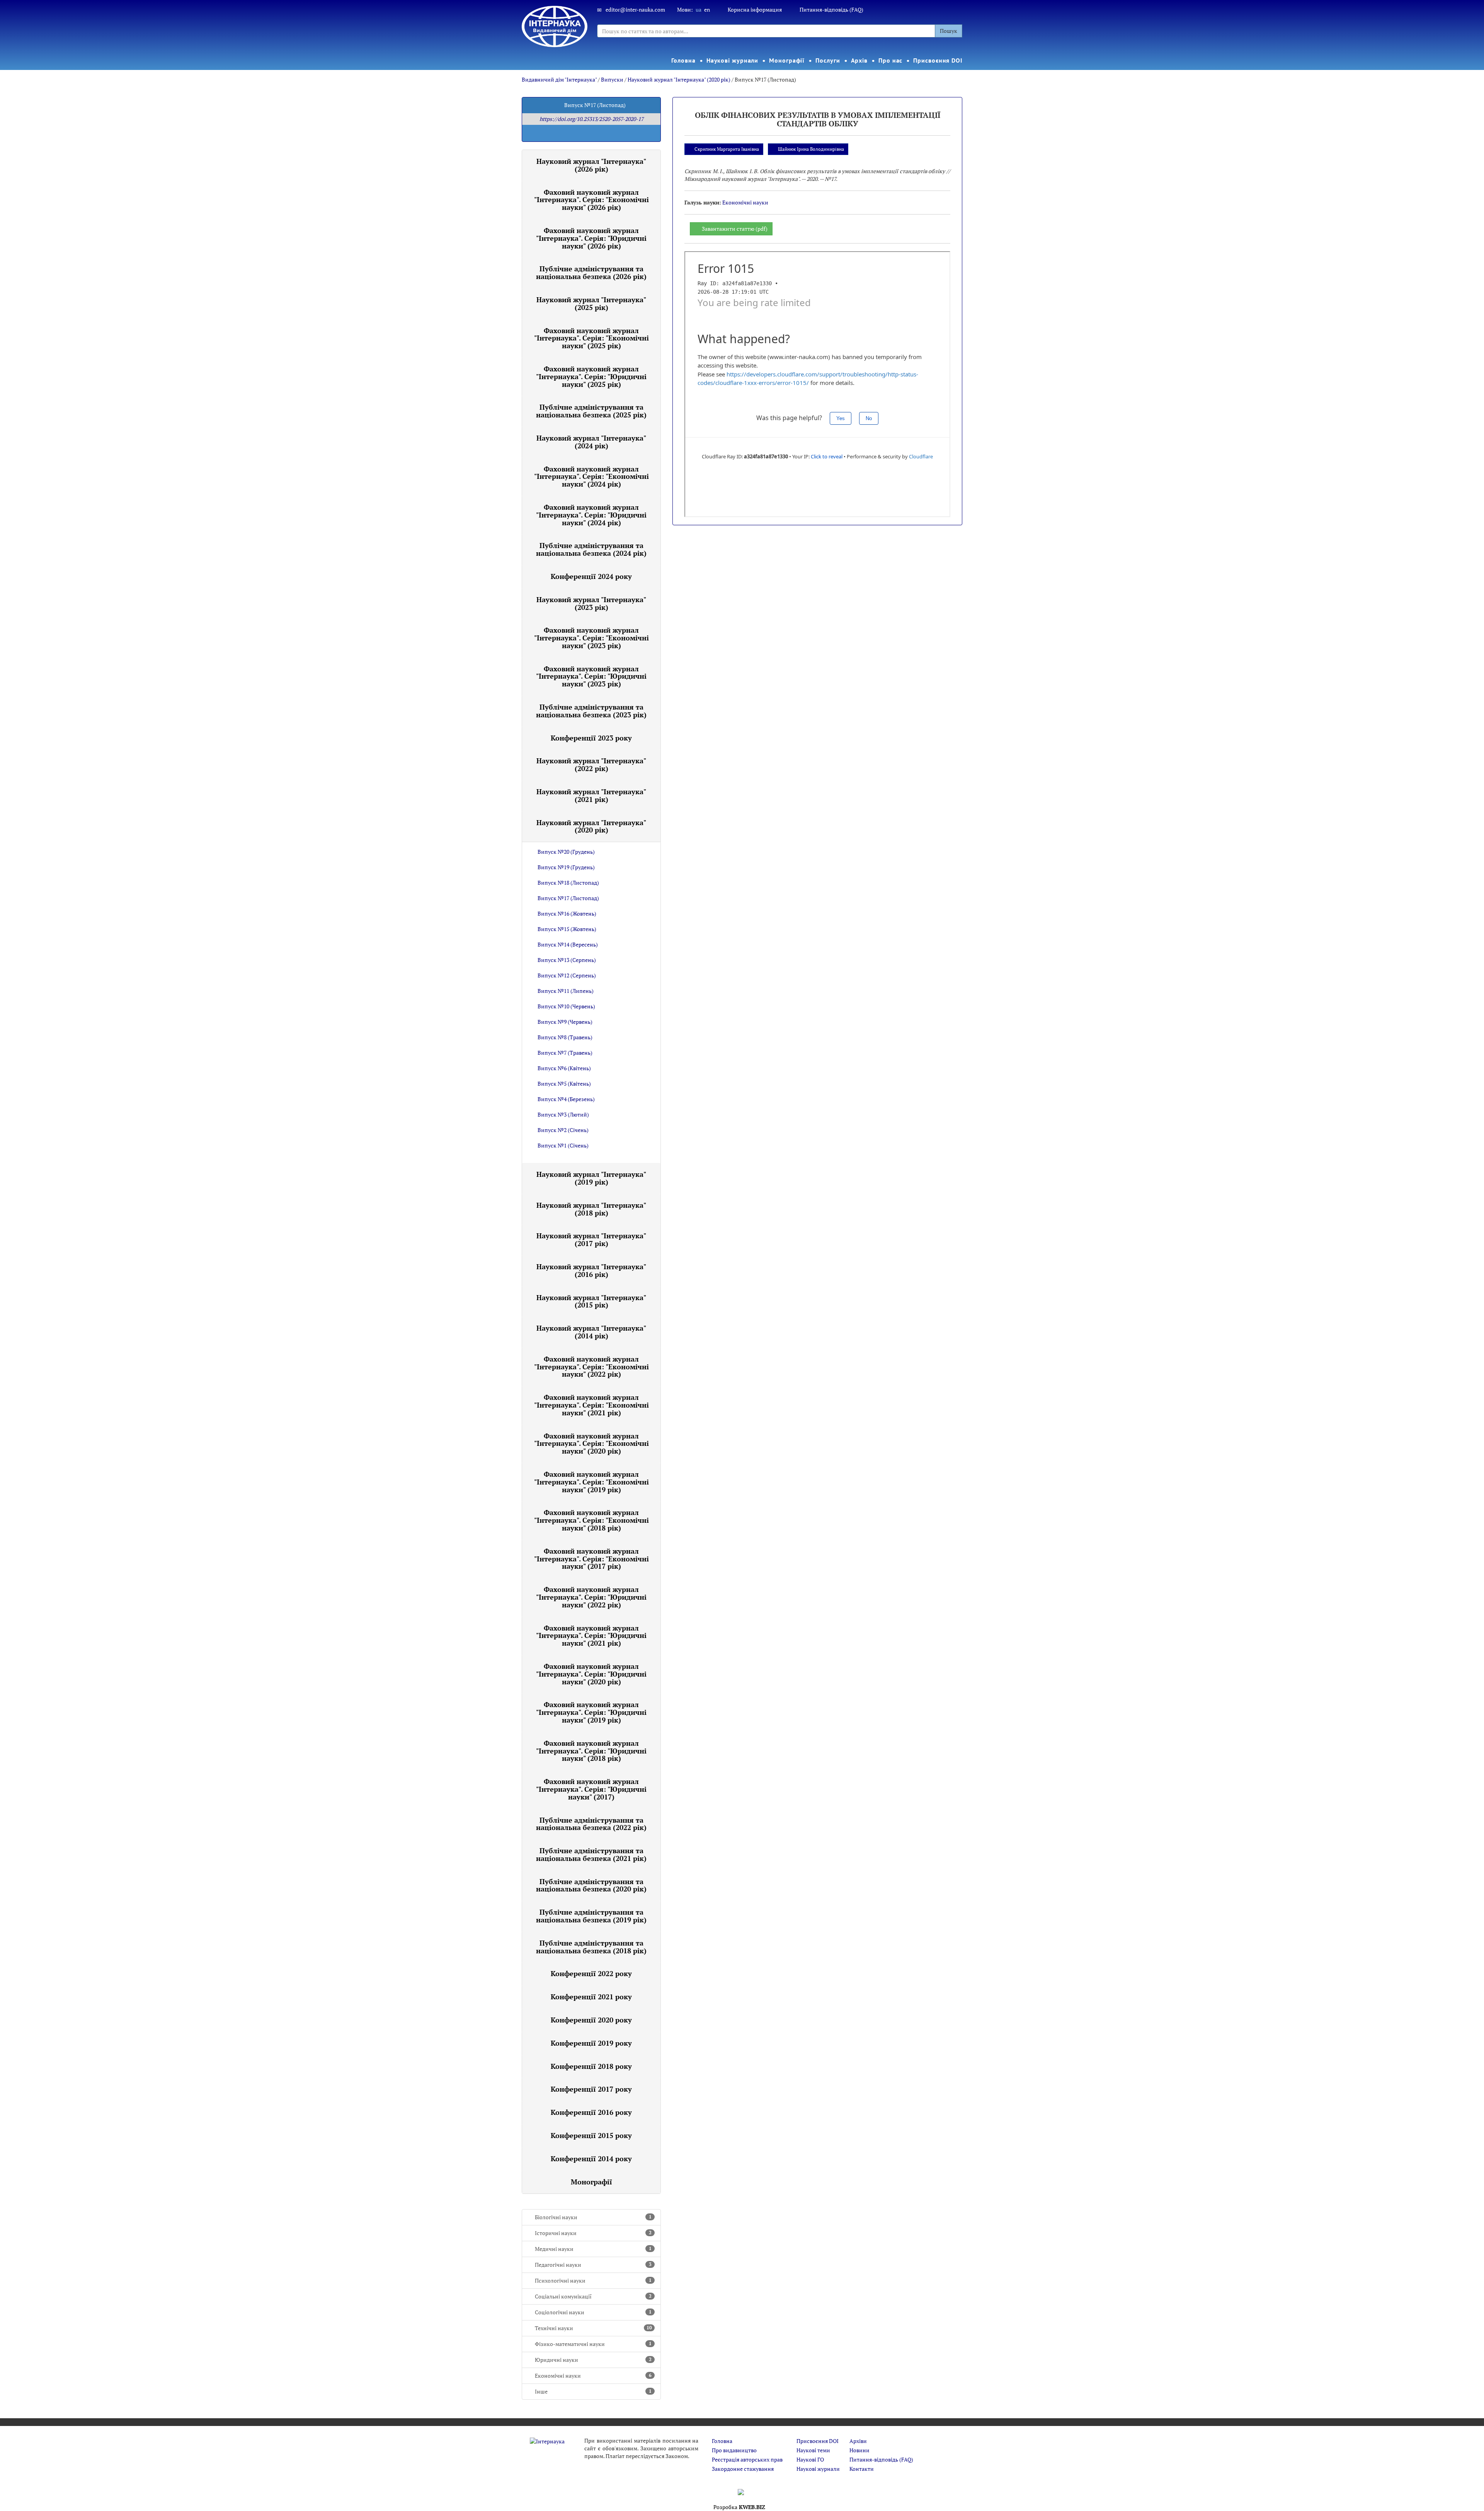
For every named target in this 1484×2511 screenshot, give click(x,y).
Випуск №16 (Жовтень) (567, 913)
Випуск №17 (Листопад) (568, 898)
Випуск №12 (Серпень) (567, 975)
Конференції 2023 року (591, 738)
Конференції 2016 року (591, 2112)
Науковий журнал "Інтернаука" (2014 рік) (591, 1332)
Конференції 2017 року (591, 2089)
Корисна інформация (755, 9)
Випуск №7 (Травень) (565, 1053)
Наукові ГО (810, 2459)
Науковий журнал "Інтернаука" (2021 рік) (591, 795)
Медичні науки (593, 2249)
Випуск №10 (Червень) (566, 1006)
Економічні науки (593, 2376)
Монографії (787, 60)
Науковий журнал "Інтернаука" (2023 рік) (591, 603)
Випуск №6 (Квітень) (564, 1068)
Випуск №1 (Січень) (563, 1145)
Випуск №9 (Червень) (565, 1022)
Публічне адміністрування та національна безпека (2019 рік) (591, 1916)
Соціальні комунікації (593, 2296)
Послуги (828, 60)
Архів (859, 60)
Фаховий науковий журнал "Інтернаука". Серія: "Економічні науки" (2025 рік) (591, 338)
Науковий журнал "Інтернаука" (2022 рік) (591, 764)
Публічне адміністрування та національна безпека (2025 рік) (591, 411)
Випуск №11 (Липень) (566, 991)
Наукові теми (813, 2450)
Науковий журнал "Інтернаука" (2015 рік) (591, 1301)
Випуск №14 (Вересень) (568, 944)
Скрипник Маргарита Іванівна (727, 149)
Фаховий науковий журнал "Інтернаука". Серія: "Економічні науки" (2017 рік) (591, 1559)
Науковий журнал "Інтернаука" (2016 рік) (591, 1270)
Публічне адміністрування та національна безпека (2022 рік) (591, 1824)
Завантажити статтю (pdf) (735, 229)
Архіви (858, 2441)
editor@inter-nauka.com (635, 9)
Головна (683, 60)
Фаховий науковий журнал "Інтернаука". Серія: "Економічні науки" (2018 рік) (591, 1520)
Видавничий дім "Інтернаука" (559, 79)
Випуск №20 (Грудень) (566, 852)
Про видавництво (734, 2450)
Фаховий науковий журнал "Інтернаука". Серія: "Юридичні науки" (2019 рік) (591, 1712)
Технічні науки (593, 2328)
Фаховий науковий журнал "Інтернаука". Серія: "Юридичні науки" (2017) (591, 1789)
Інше (593, 2391)
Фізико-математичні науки (593, 2344)
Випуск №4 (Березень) (566, 1099)
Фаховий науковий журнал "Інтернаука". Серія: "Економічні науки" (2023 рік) (591, 638)
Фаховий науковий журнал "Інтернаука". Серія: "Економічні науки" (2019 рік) (591, 1482)
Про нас (890, 60)
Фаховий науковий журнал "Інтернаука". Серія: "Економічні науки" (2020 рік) (591, 1444)
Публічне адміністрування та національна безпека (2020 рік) (591, 1885)
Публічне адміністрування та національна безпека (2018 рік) (591, 1947)
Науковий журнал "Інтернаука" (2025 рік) (591, 303)
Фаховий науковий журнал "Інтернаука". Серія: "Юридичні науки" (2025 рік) (591, 376)
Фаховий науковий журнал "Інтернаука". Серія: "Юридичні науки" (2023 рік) (591, 676)
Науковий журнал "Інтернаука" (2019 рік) (591, 1178)
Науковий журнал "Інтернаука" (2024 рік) (591, 442)
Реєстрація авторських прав (747, 2459)
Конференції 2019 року (591, 2043)
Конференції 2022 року (591, 1973)
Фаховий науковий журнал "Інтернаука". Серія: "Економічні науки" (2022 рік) (591, 1367)
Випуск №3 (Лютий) (563, 1114)
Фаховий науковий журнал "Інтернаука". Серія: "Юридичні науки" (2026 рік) (591, 238)
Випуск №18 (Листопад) (568, 883)
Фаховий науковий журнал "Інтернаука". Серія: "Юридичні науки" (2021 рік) (591, 1636)
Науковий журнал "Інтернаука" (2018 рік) (591, 1209)
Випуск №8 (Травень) (565, 1037)
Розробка (739, 2507)
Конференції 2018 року (591, 2066)
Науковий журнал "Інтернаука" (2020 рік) (679, 79)
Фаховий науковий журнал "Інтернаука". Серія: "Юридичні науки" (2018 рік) (591, 1751)
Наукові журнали (733, 60)
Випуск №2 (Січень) (563, 1130)
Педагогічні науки (593, 2265)
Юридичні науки (593, 2360)
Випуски (612, 79)
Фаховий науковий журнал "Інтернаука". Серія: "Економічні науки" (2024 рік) (591, 477)
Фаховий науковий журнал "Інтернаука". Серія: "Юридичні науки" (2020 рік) (591, 1674)
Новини (859, 2450)
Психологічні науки (593, 2280)
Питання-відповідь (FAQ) (831, 9)
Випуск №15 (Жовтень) (567, 929)
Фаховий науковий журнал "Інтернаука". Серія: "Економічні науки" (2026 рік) (591, 200)
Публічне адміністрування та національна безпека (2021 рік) (591, 1854)
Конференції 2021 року (591, 1997)
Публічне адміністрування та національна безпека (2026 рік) (591, 272)
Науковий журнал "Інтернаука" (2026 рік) (591, 165)
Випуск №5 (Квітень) (564, 1084)
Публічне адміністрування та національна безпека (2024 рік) (591, 549)
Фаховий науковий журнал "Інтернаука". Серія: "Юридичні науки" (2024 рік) (591, 515)
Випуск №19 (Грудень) (566, 867)
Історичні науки (593, 2233)
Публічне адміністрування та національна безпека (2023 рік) (591, 711)
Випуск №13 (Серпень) (567, 960)
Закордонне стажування (743, 2469)
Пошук (949, 31)
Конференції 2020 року (591, 2020)
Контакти (862, 2469)
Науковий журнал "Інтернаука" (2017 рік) (591, 1239)
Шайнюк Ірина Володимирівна (811, 149)
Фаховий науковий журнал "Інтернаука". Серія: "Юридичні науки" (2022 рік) (591, 1597)
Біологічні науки (593, 2217)
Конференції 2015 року (591, 2135)
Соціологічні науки (593, 2312)
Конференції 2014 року (591, 2159)
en (707, 9)
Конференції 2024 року (591, 576)
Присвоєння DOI (938, 60)
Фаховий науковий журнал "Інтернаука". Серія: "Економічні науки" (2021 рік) (591, 1405)
